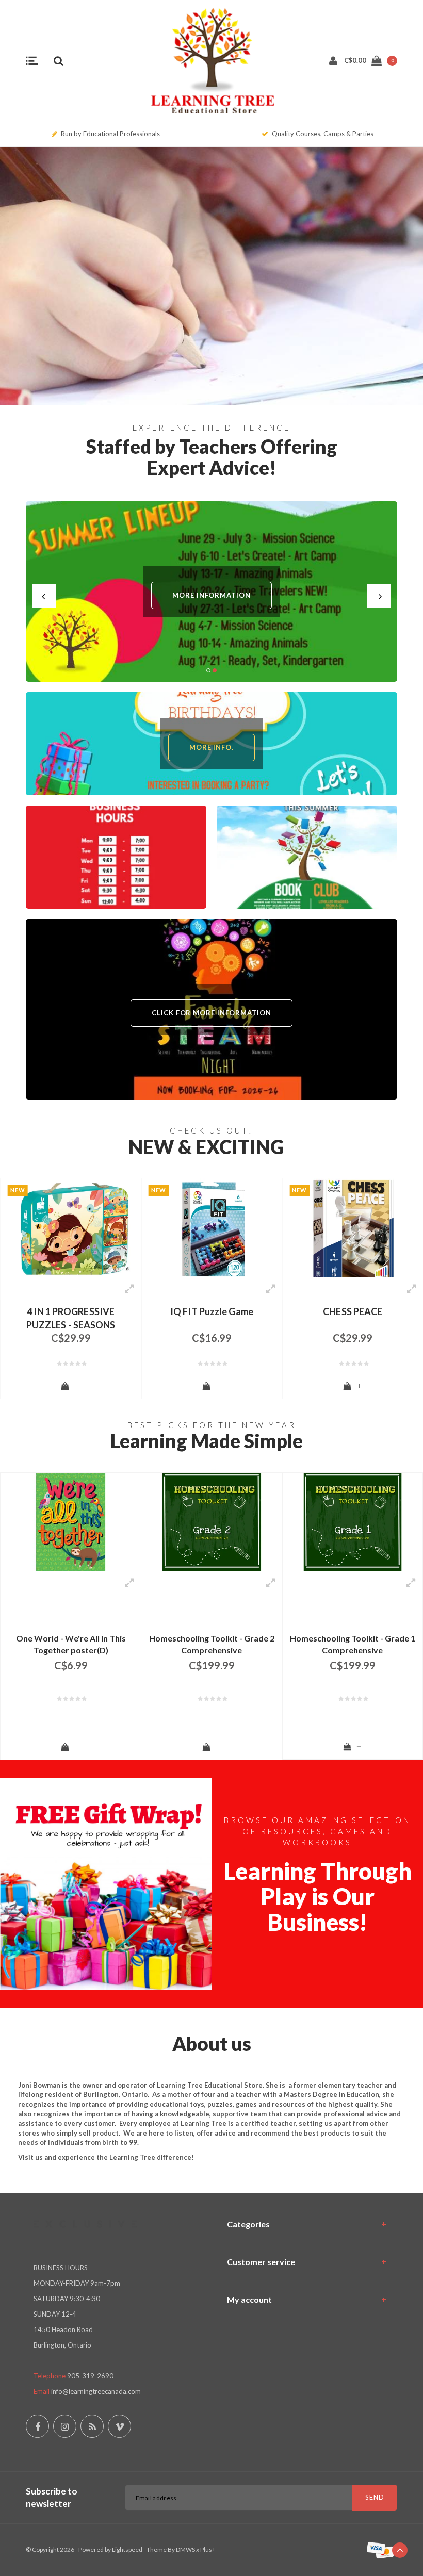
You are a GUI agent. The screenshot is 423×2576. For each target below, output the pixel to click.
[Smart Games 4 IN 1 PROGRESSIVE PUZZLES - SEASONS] (71, 1228)
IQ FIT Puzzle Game (212, 1311)
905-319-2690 (90, 2376)
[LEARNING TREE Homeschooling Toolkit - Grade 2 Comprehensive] (211, 1522)
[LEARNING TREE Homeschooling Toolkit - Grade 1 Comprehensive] (353, 1522)
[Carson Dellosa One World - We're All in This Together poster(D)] (71, 1522)
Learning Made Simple (207, 1441)
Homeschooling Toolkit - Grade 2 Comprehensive (212, 1644)
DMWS (185, 2549)
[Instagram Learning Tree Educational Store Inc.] (65, 2426)
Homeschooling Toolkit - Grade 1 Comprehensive (353, 1644)
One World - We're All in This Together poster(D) (71, 1644)
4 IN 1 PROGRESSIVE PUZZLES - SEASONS (71, 1317)
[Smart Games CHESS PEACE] (353, 1228)
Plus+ (208, 2549)
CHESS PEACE (353, 1311)
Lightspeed (127, 2549)
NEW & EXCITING (206, 1147)
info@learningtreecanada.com (96, 2391)
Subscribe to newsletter (52, 2497)
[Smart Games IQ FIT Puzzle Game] (211, 1228)
